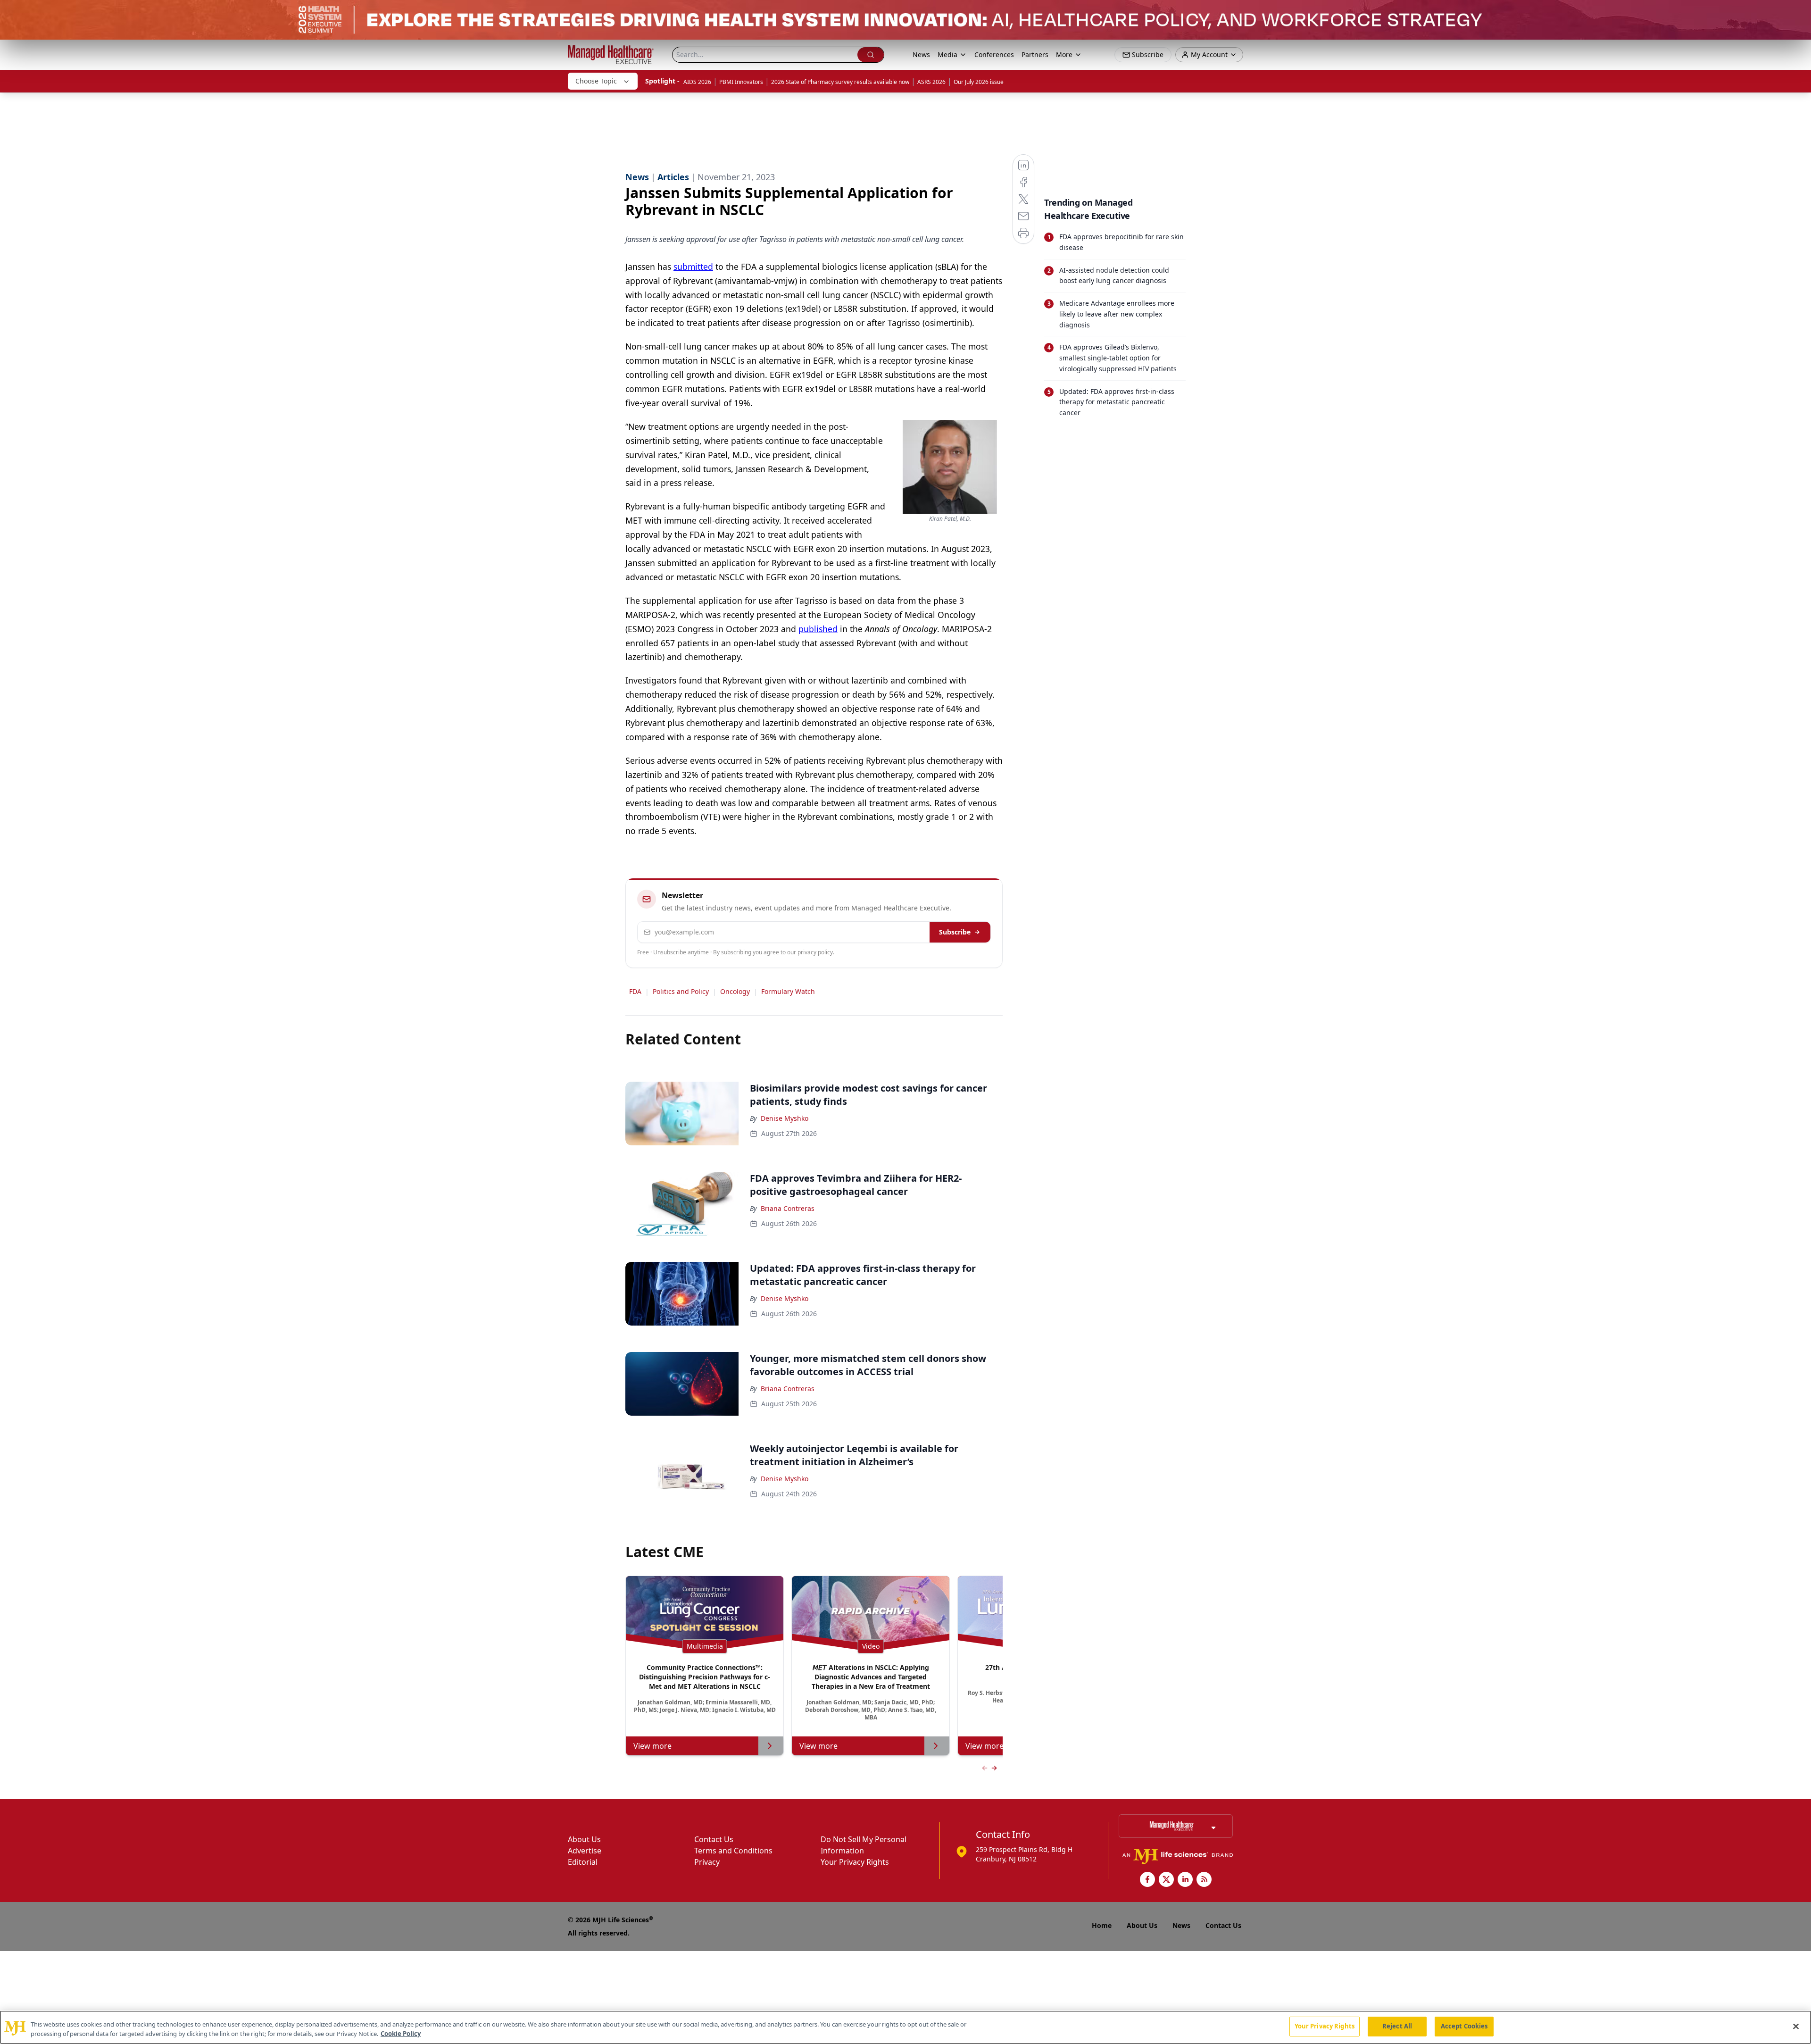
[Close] (1796, 2026)
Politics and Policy (681, 991)
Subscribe (955, 932)
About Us (584, 1839)
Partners (1035, 54)
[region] (905, 2027)
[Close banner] (1799, 12)
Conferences (994, 54)
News (921, 54)
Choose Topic (596, 81)
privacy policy (815, 952)
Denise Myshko (785, 1118)
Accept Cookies (1464, 2026)
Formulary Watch (788, 991)
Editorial (583, 1862)
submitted (693, 267)
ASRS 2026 (931, 82)
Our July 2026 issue (979, 82)
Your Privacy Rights (855, 1862)
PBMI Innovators (741, 82)
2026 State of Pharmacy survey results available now (840, 82)
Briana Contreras (788, 1208)
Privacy (707, 1862)
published (818, 629)
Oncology (735, 991)
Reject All (1397, 2026)
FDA (635, 991)
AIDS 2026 (697, 82)
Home (1102, 1925)
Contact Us (714, 1839)
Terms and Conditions (733, 1851)
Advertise (585, 1851)
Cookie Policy (401, 2034)
